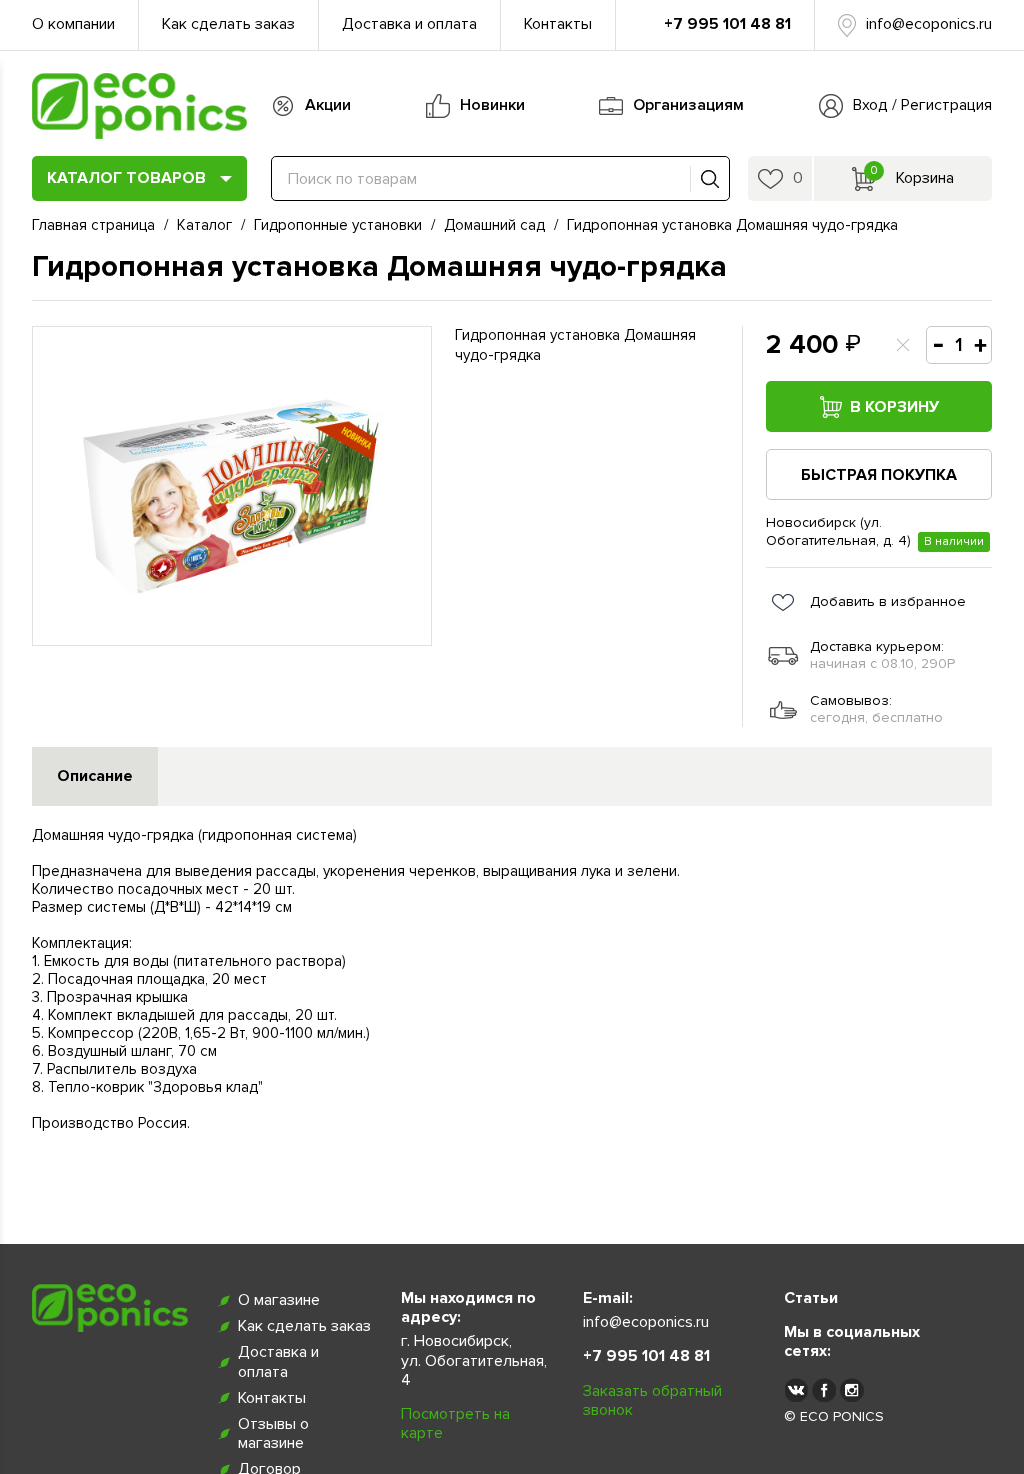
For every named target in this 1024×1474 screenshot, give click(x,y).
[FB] (824, 1390)
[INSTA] (852, 1390)
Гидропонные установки (338, 225)
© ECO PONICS (834, 1417)
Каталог (204, 225)
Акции (328, 105)
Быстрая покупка (879, 475)
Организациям (688, 105)
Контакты (558, 24)
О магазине (279, 1300)
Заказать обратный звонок (652, 1401)
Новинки (492, 105)
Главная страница (93, 225)
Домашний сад (494, 225)
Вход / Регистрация (922, 105)
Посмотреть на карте (455, 1424)
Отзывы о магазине (273, 1434)
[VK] (796, 1390)
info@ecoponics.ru (929, 24)
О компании (73, 24)
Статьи (811, 1298)
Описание (95, 776)
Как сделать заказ (228, 24)
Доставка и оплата (409, 24)
